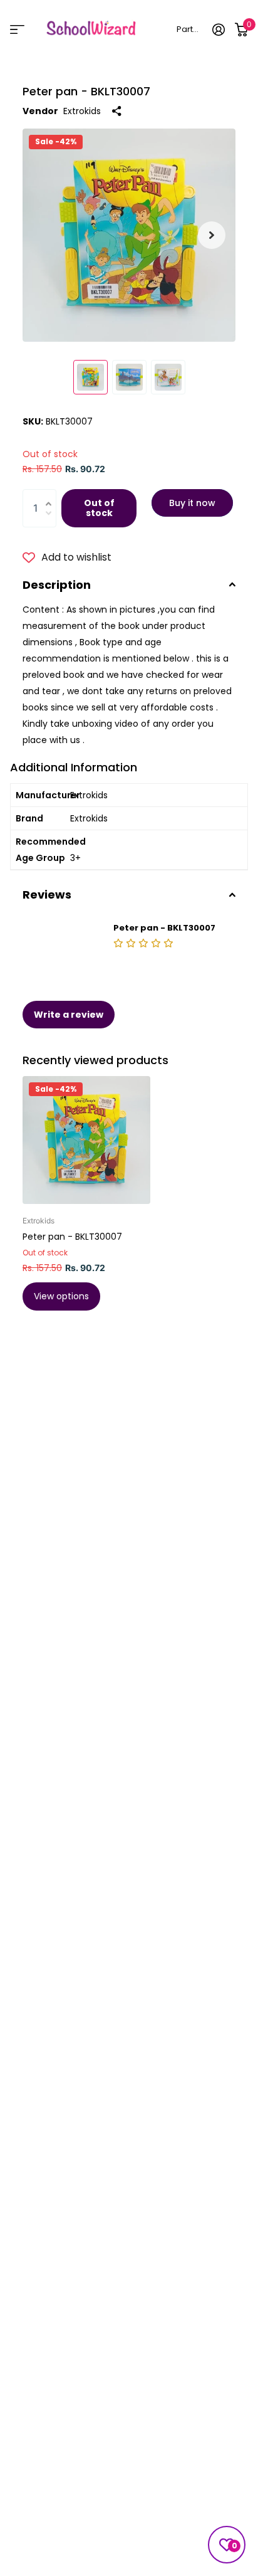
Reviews (47, 895)
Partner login (189, 29)
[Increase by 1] (52, 495)
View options (61, 1296)
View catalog (17, 29)
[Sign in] (219, 29)
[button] (212, 235)
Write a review (69, 1015)
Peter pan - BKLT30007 (72, 1237)
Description (57, 585)
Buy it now (192, 503)
